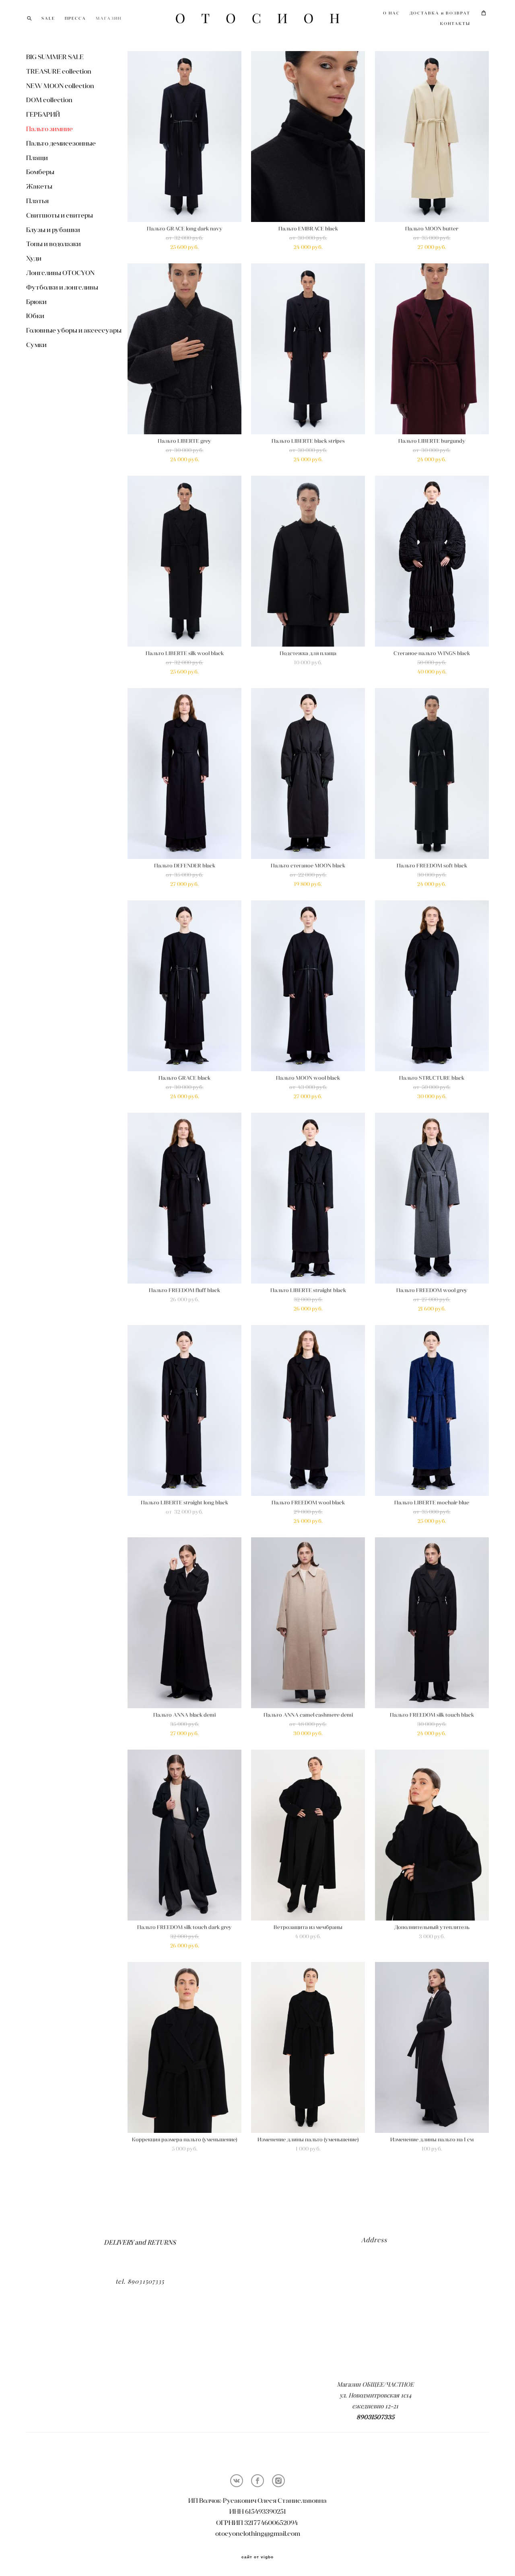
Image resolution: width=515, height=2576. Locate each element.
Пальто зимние (49, 129)
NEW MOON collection (60, 86)
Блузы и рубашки (53, 230)
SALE (48, 18)
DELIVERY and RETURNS (140, 2242)
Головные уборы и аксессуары (74, 330)
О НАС (391, 13)
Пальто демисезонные (61, 143)
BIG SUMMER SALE (55, 57)
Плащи (37, 158)
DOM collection (49, 100)
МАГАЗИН (109, 18)
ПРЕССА (75, 18)
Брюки (36, 302)
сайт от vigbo (257, 2557)
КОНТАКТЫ (455, 24)
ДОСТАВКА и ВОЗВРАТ (440, 13)
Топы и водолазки (54, 244)
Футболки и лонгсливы (62, 287)
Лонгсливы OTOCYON (60, 273)
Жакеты (39, 186)
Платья (37, 201)
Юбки (35, 316)
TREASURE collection (59, 71)
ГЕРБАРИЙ (43, 114)
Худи (34, 258)
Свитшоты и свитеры (60, 215)
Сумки (36, 345)
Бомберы (40, 172)
